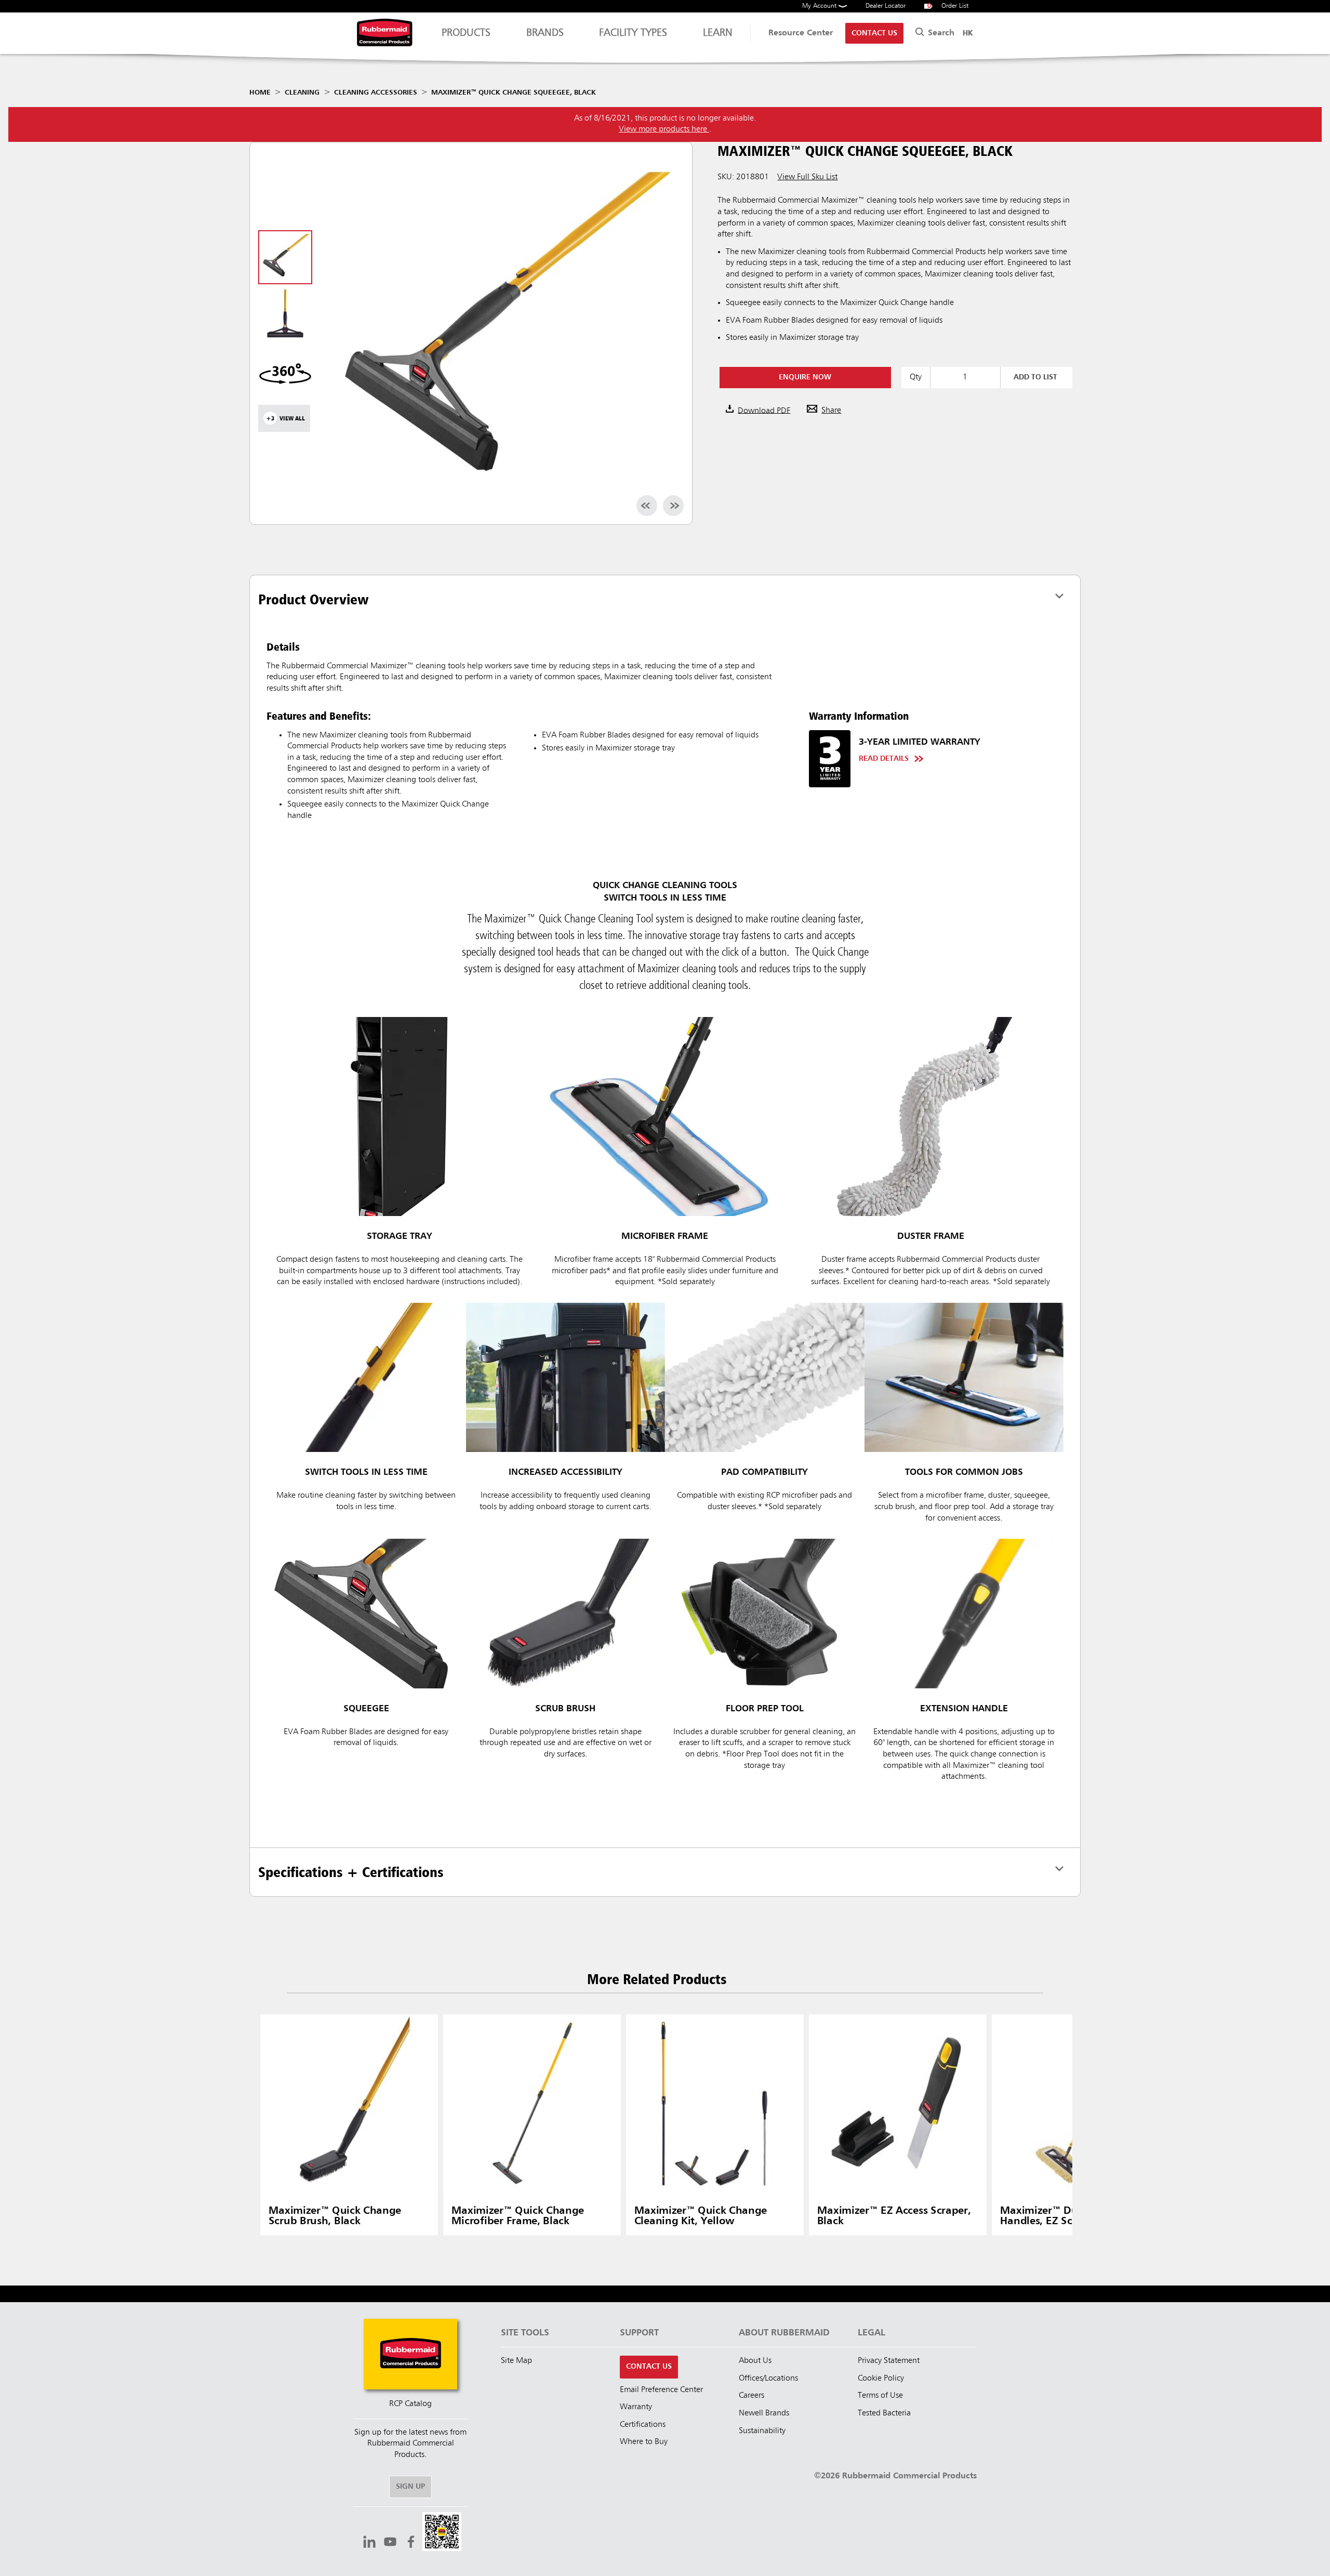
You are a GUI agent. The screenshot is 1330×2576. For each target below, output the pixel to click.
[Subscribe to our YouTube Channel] (390, 2543)
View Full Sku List (807, 177)
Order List (948, 6)
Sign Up (410, 2487)
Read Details (884, 759)
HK (968, 33)
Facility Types (633, 33)
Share (831, 411)
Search (940, 33)
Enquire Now (805, 377)
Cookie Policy (881, 2379)
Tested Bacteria (884, 2413)
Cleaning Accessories (376, 93)
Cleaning (302, 93)
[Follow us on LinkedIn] (369, 2543)
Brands (545, 33)
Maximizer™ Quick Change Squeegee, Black (514, 93)
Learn (718, 33)
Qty (916, 377)
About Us (755, 2361)
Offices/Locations (768, 2379)
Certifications (643, 2425)
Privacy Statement (889, 2361)
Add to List (1035, 377)
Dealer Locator (886, 6)
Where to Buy (644, 2442)
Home (260, 93)
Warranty (636, 2407)
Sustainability (762, 2431)
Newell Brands (764, 2413)
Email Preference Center (661, 2390)
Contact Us (874, 33)
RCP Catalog (410, 2404)
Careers (752, 2396)
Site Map (516, 2361)
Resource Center (801, 33)
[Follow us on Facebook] (411, 2543)
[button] (442, 2533)
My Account (820, 6)
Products (466, 33)
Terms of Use (880, 2396)
